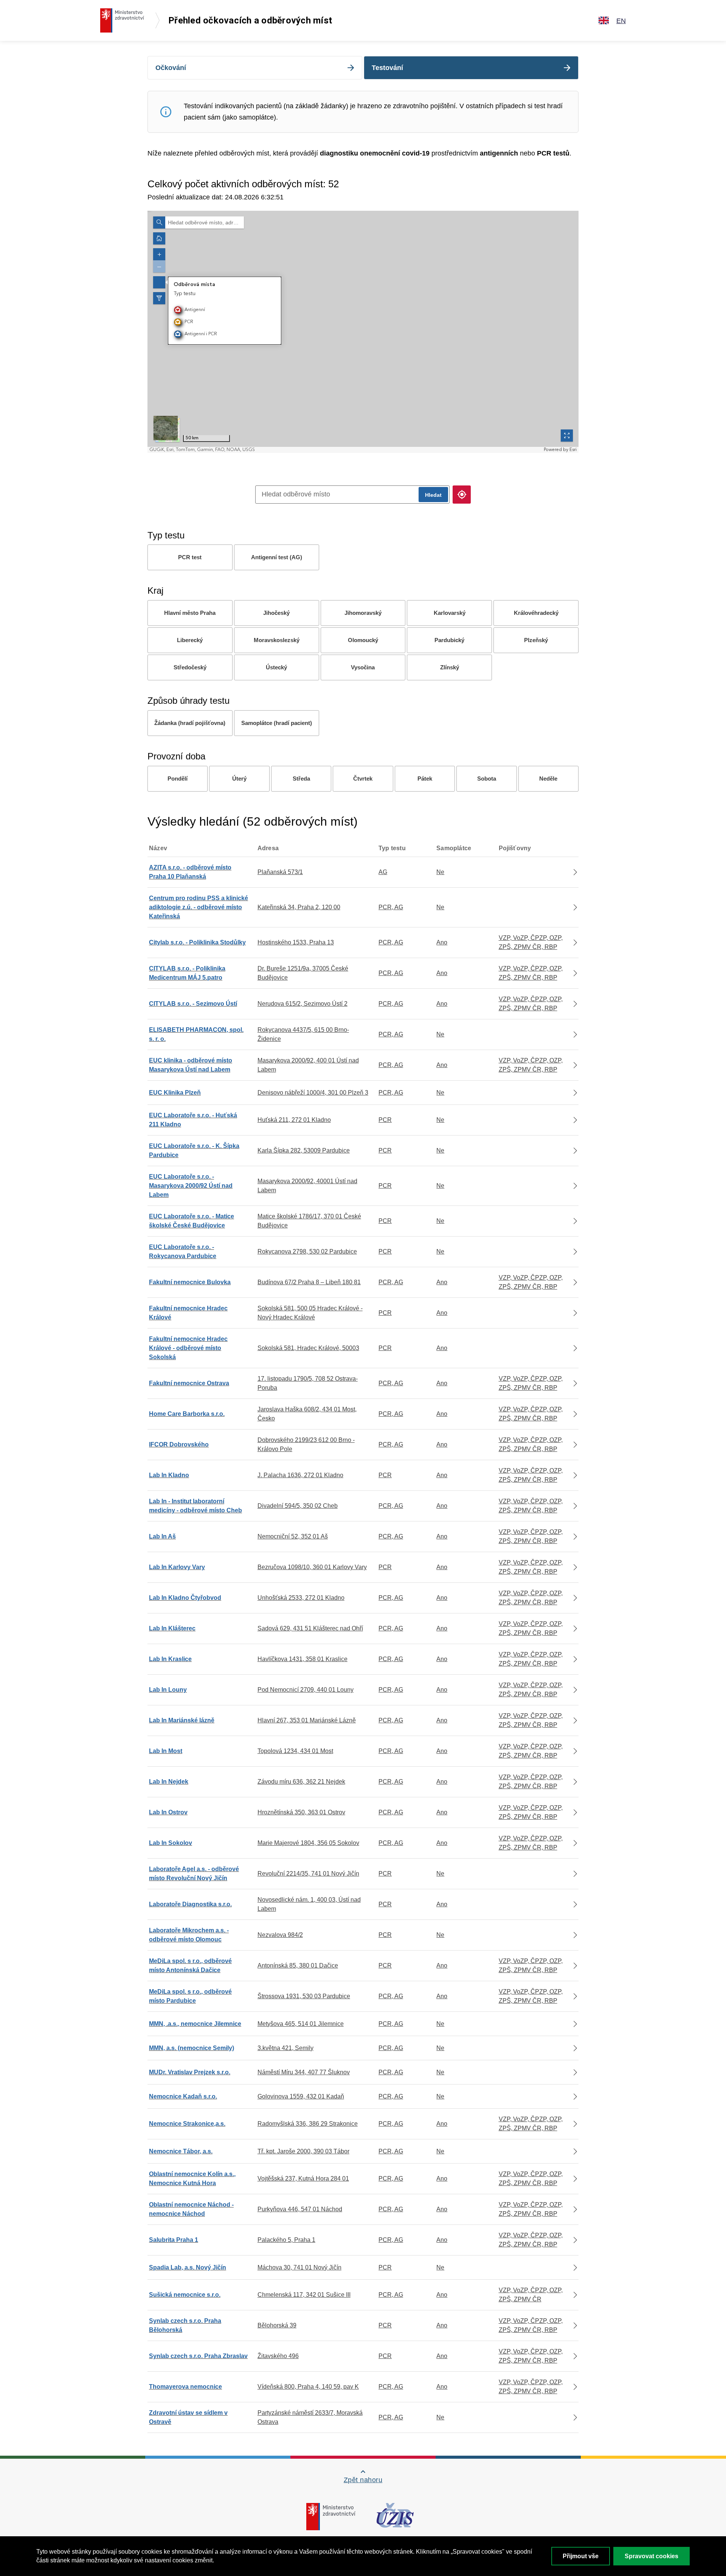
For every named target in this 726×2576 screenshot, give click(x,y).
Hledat (433, 495)
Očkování (171, 68)
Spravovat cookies (652, 2556)
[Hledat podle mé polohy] (462, 495)
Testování (387, 68)
